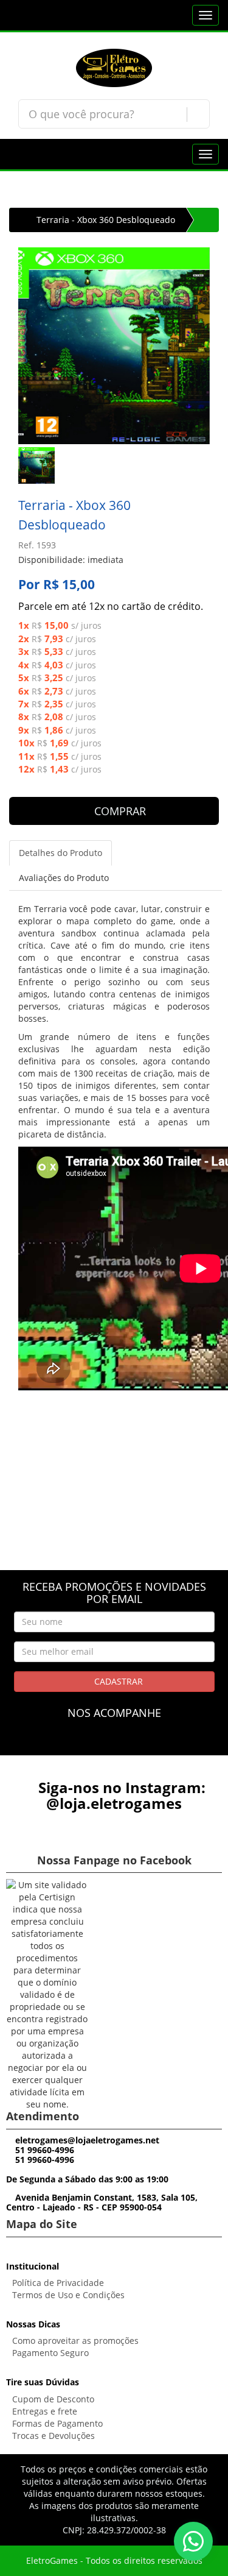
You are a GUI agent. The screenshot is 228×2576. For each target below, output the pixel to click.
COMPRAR (119, 811)
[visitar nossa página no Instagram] (114, 1743)
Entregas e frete (45, 2411)
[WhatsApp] (193, 2541)
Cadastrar (117, 1681)
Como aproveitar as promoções (75, 2341)
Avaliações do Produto (64, 878)
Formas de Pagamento (57, 2423)
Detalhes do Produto (60, 853)
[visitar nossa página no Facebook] (92, 1743)
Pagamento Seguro (50, 2353)
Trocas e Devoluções (54, 2436)
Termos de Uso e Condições (68, 2295)
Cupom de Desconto (53, 2399)
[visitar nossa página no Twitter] (136, 1743)
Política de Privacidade (58, 2283)
